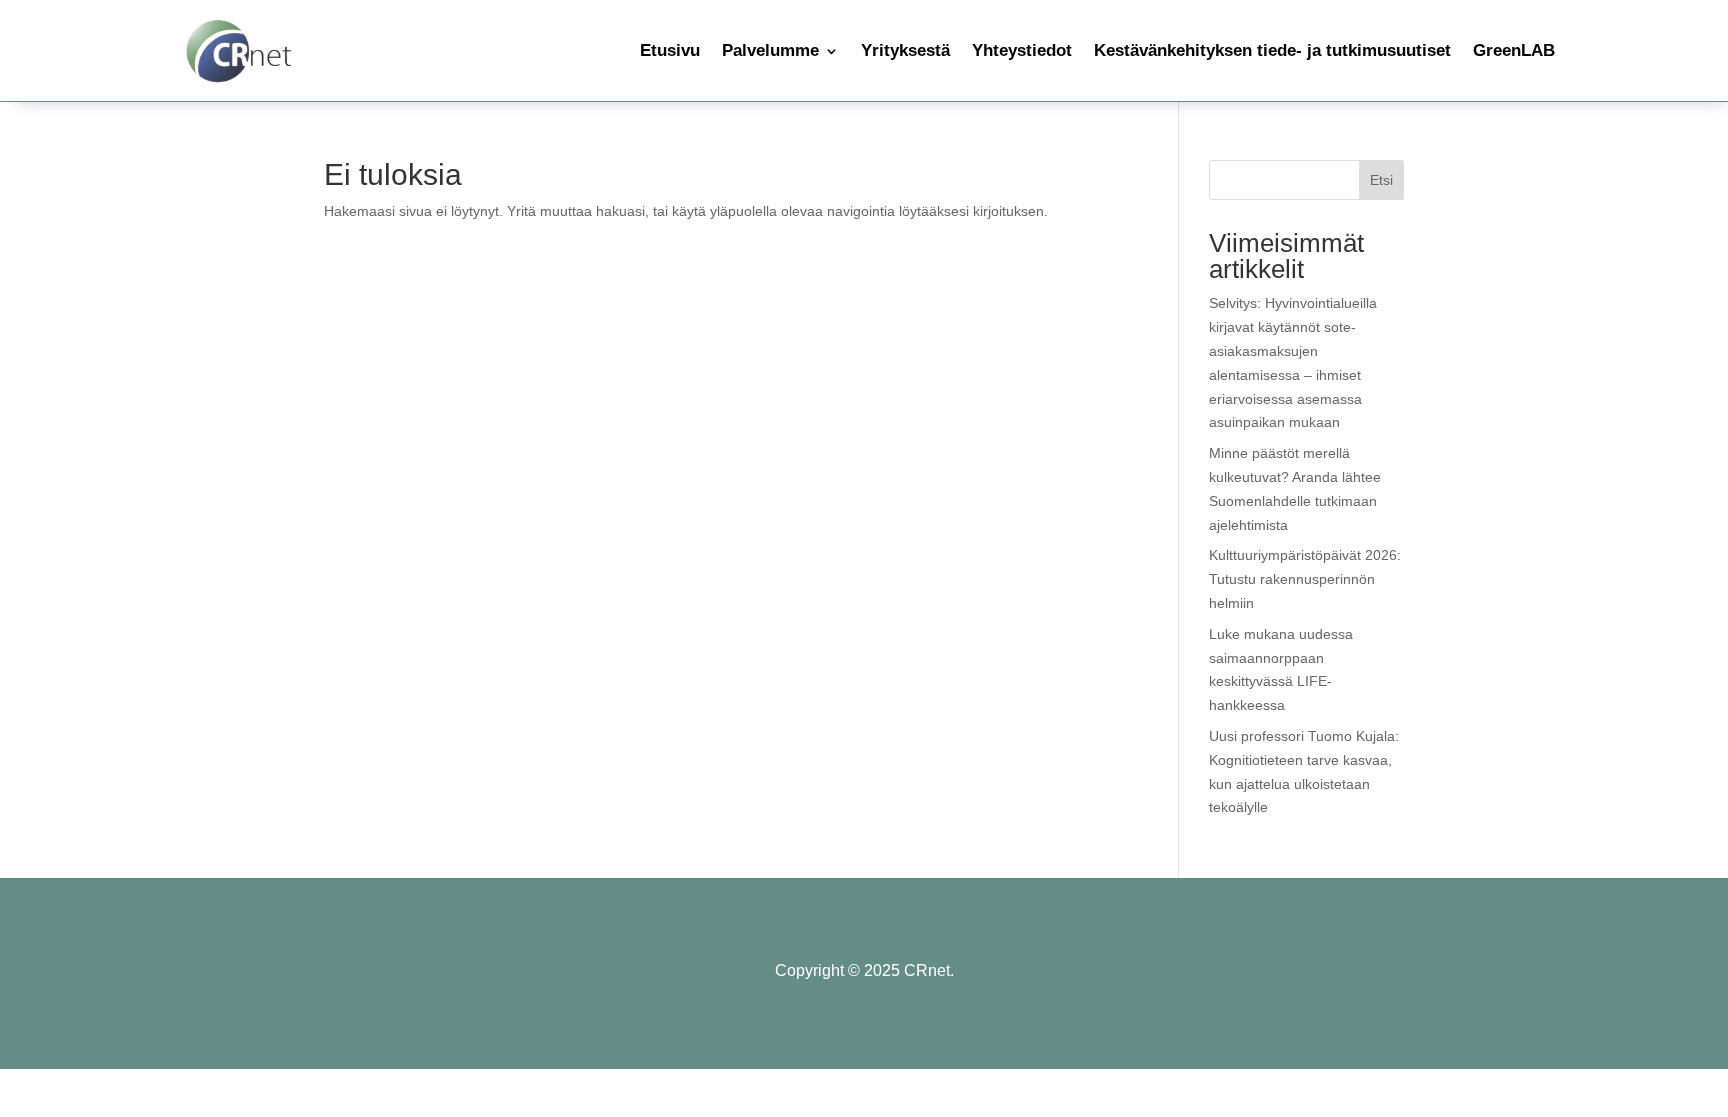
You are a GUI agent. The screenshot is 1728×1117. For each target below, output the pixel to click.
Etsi (1381, 180)
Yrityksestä (905, 50)
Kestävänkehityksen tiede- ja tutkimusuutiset (1272, 50)
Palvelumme (770, 50)
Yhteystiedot (1022, 50)
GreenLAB (1514, 50)
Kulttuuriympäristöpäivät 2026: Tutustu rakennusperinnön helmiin (1305, 579)
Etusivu (670, 50)
